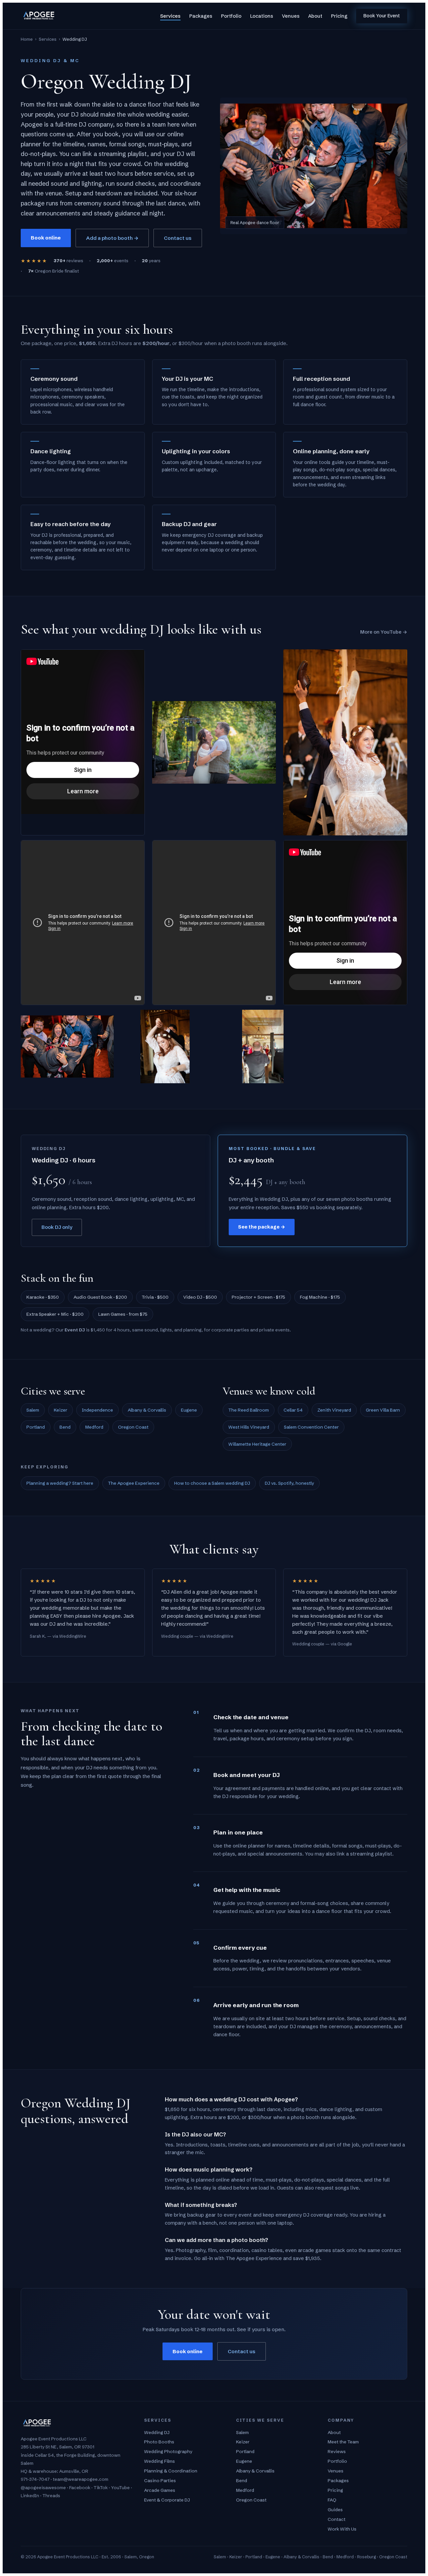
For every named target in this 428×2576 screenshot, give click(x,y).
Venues (291, 16)
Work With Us (342, 2529)
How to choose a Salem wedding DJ (212, 1483)
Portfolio (231, 16)
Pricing (339, 16)
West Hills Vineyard (249, 1427)
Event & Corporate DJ (167, 2500)
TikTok (101, 2487)
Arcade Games (160, 2490)
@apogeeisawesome (43, 2487)
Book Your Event (382, 16)
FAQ (332, 2500)
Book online (46, 238)
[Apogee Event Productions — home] (39, 16)
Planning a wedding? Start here (60, 1483)
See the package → (262, 1227)
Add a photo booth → (112, 238)
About (315, 16)
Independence (97, 1410)
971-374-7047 (35, 2479)
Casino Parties (160, 2480)
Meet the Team (343, 2442)
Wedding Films (159, 2461)
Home (27, 39)
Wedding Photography (168, 2451)
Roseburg (366, 2557)
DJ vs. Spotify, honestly (289, 1483)
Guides (335, 2510)
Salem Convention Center (311, 1427)
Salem (33, 1410)
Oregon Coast (133, 1427)
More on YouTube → (384, 632)
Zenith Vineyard (334, 1410)
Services (170, 16)
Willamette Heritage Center (257, 1444)
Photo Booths (159, 2442)
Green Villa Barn (383, 1410)
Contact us (178, 238)
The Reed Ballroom (249, 1410)
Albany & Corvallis (147, 1410)
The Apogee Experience (134, 1483)
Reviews (337, 2451)
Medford (94, 1427)
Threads (51, 2495)
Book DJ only (57, 1227)
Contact (337, 2519)
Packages (201, 16)
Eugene (189, 1410)
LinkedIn (30, 2495)
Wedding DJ (157, 2432)
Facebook (80, 2487)
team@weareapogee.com (81, 2479)
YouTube (120, 2487)
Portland (36, 1427)
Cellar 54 (293, 1410)
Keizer (61, 1410)
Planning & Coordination (171, 2471)
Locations (262, 16)
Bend (65, 1427)
